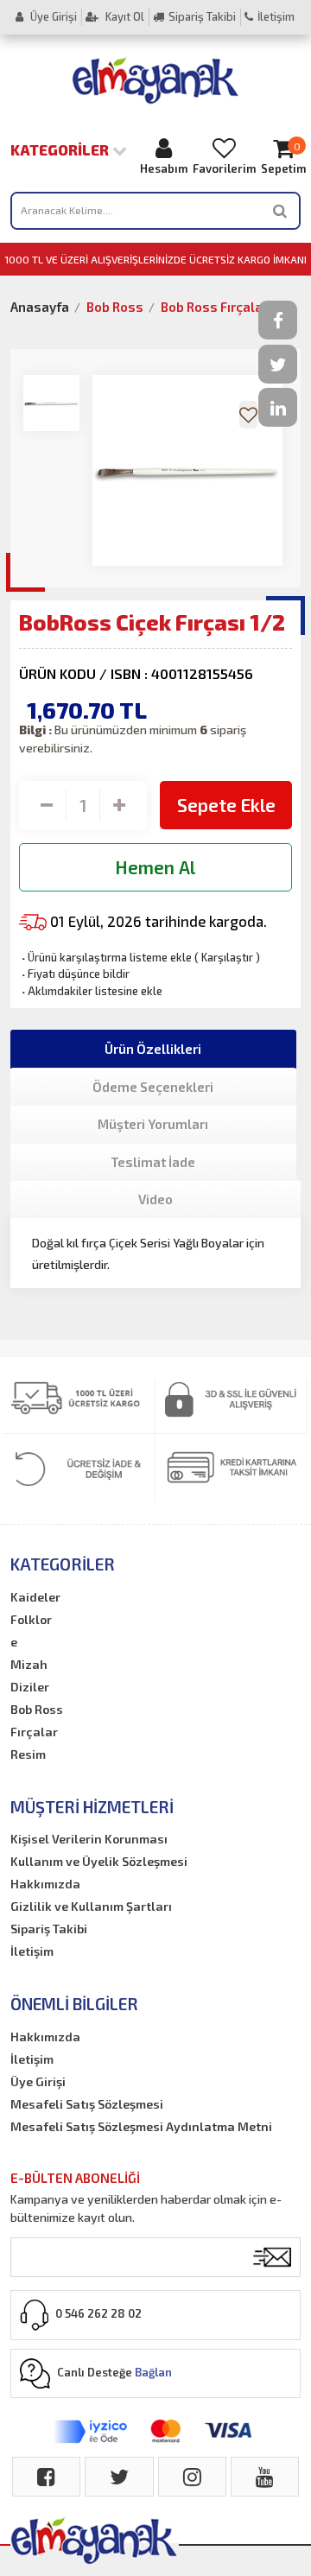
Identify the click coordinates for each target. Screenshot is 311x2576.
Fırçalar (34, 1732)
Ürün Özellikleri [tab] (153, 1049)
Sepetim (283, 158)
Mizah (29, 1664)
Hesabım (164, 168)
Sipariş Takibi (202, 16)
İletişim (276, 16)
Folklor (31, 1619)
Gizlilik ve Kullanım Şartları (91, 1906)
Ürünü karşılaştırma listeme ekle (105, 957)
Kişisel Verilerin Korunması (89, 1839)
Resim (28, 1754)
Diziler (30, 1687)
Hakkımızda (45, 1884)
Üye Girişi (52, 16)
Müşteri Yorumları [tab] (153, 1124)
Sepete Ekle (226, 805)
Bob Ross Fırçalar (214, 307)
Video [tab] (155, 1199)
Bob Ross (115, 307)
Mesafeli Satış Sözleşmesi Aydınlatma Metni (141, 2126)
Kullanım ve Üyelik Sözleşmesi (99, 1861)
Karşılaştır (227, 957)
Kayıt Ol (124, 16)
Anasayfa (40, 307)
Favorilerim (224, 168)
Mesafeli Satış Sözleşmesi (87, 2104)
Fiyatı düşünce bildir (74, 974)
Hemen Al (155, 867)
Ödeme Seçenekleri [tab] (153, 1087)
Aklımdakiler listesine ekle (91, 991)
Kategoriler (61, 149)
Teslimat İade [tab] (153, 1162)
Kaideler (35, 1597)
